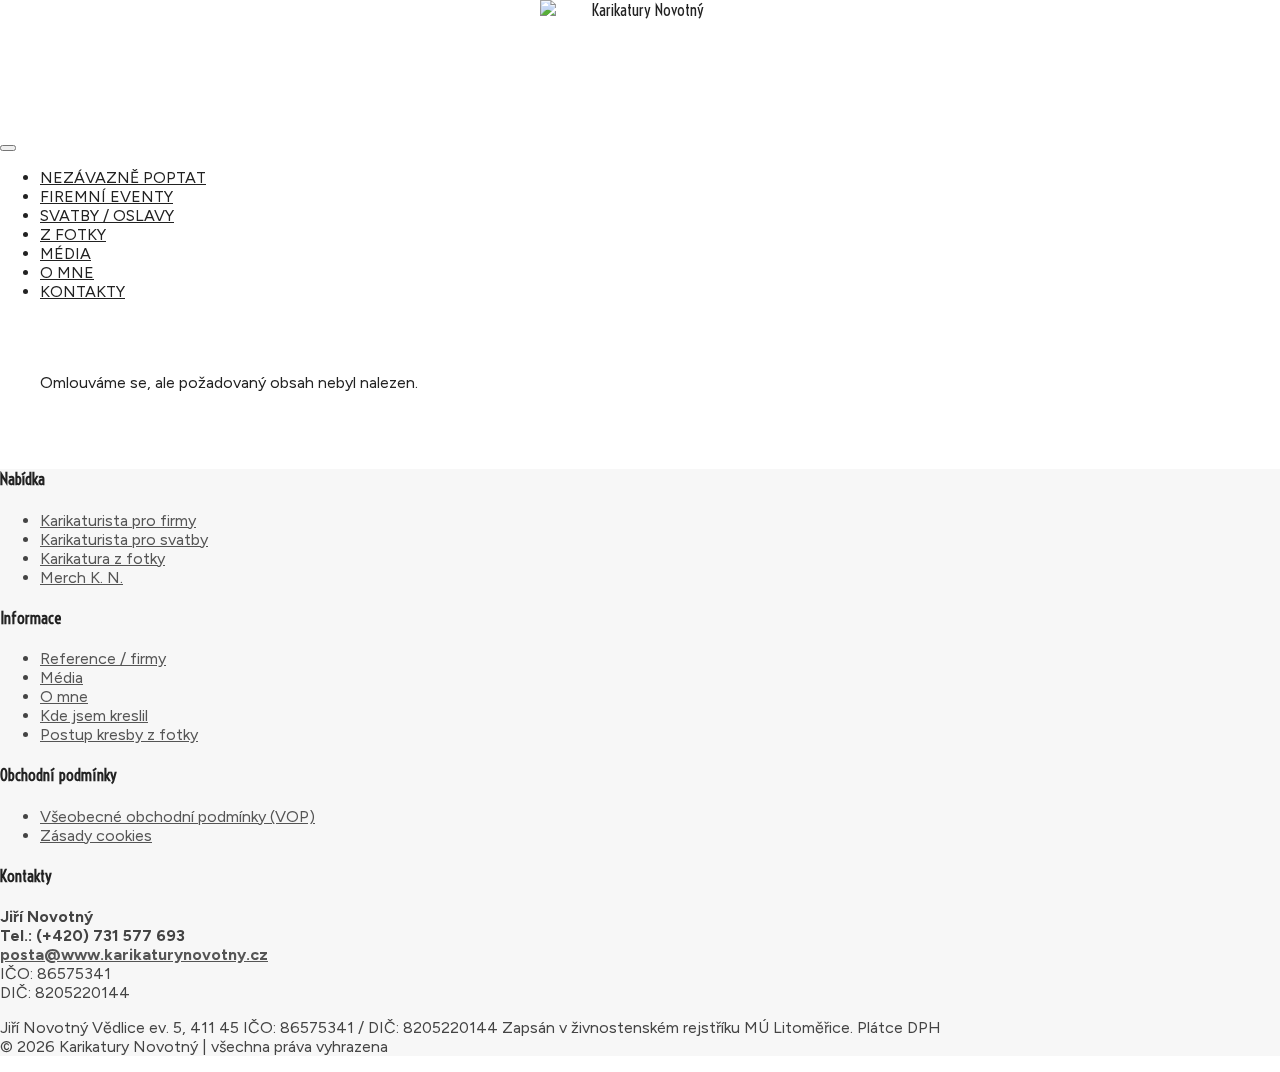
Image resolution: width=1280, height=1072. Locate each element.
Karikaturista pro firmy (118, 520)
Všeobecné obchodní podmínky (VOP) (177, 816)
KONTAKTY (82, 291)
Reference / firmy (103, 658)
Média (61, 677)
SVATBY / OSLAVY (107, 215)
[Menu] (8, 148)
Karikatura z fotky (102, 558)
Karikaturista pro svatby (124, 539)
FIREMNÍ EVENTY (106, 196)
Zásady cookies (96, 835)
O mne (64, 696)
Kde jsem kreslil (94, 715)
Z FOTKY (73, 234)
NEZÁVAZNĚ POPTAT (123, 177)
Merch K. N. (81, 577)
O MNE (67, 272)
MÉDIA (65, 253)
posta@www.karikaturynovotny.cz (134, 954)
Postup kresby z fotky (119, 734)
